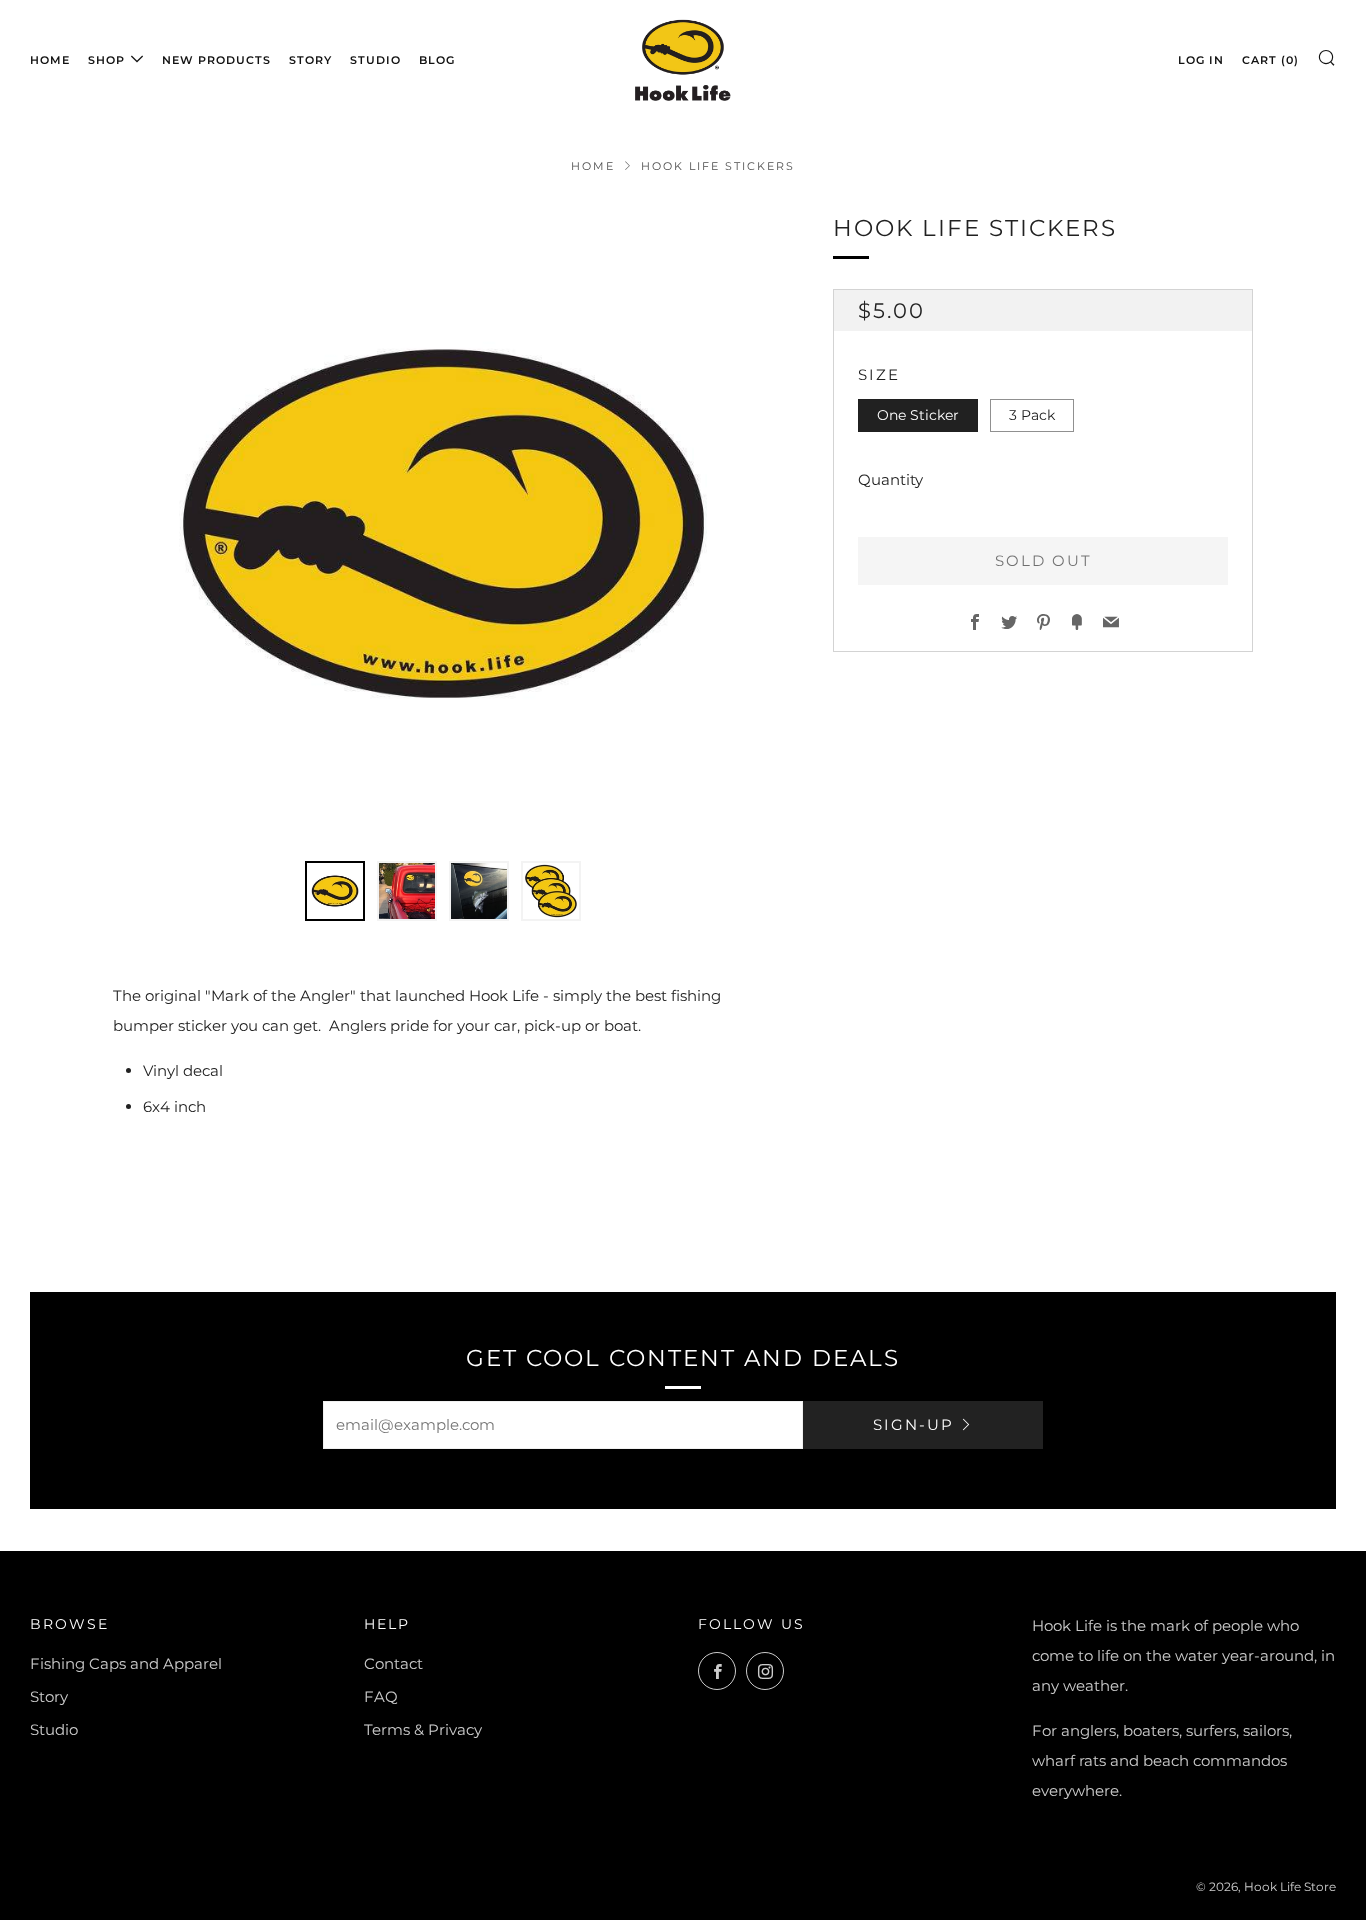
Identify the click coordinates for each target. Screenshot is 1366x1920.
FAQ (381, 1696)
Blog (437, 60)
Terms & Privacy (423, 1729)
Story (310, 60)
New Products (216, 60)
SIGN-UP (913, 1424)
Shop (106, 60)
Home (50, 60)
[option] (443, 523)
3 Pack (1032, 415)
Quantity (890, 479)
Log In (1201, 60)
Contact (393, 1663)
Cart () (1270, 60)
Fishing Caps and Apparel (126, 1663)
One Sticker (918, 415)
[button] (335, 891)
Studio (375, 60)
